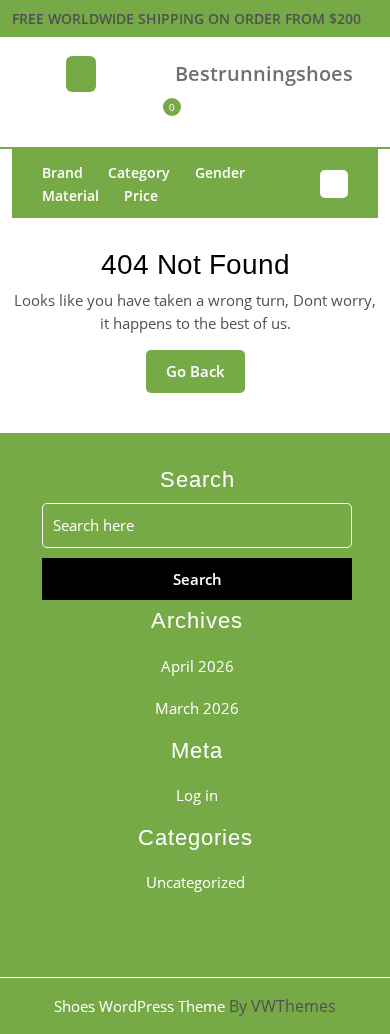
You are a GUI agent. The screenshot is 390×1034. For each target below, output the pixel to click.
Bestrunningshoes (264, 73)
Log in (197, 795)
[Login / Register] (234, 119)
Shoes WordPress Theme (139, 1006)
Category (139, 172)
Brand (62, 172)
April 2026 (197, 666)
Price (141, 195)
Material (70, 195)
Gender (220, 172)
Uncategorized (195, 882)
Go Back (205, 376)
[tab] (81, 75)
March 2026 (197, 708)
